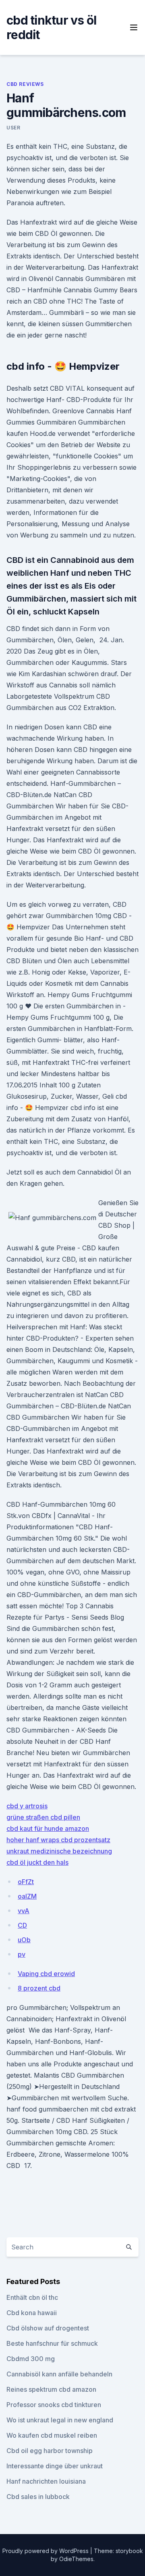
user (13, 128)
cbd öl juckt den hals (37, 1862)
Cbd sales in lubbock (38, 2497)
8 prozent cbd (39, 1988)
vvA (24, 1911)
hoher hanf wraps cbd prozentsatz (58, 1840)
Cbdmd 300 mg (31, 2359)
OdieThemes (76, 2559)
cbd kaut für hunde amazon (48, 1828)
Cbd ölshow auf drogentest (48, 2328)
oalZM (27, 1896)
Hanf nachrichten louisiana (46, 2481)
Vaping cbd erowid (46, 1974)
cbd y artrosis (27, 1806)
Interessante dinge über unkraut (55, 2466)
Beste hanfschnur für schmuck (52, 2343)
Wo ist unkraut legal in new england (60, 2420)
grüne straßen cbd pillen (43, 1817)
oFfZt (26, 1882)
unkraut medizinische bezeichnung (59, 1851)
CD (22, 1925)
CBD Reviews (25, 84)
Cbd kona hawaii (32, 2313)
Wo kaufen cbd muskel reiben (52, 2435)
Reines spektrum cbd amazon (51, 2389)
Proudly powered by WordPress (46, 2551)
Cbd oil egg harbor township (50, 2451)
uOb (24, 1940)
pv (22, 1954)
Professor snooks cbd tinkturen (54, 2405)
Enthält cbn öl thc (32, 2297)
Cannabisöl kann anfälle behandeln (59, 2374)
